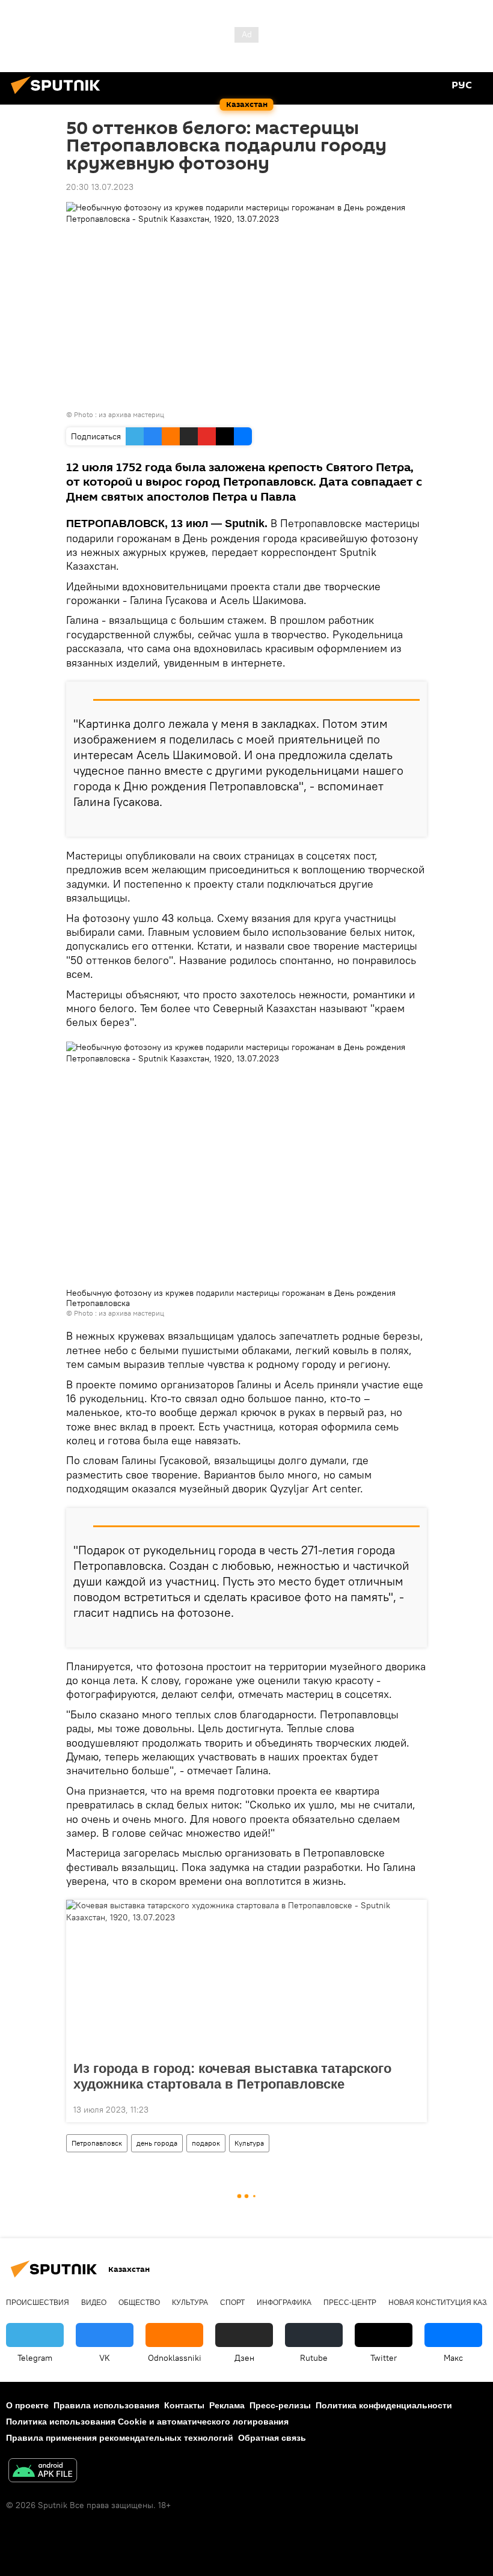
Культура (249, 2143)
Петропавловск (97, 2143)
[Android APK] (43, 2472)
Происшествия (38, 2303)
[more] (413, 823)
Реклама (227, 2405)
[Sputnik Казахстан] (59, 96)
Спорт (232, 2303)
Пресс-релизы (280, 2405)
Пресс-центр (350, 2303)
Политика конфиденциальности (384, 2405)
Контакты (184, 2405)
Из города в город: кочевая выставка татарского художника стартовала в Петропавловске (232, 2076)
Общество (139, 2303)
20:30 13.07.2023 (100, 187)
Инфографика (284, 2303)
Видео (94, 2303)
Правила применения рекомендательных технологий (120, 2438)
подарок (206, 2143)
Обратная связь (272, 2438)
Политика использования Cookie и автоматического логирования (147, 2422)
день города (157, 2143)
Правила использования (106, 2405)
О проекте (27, 2405)
